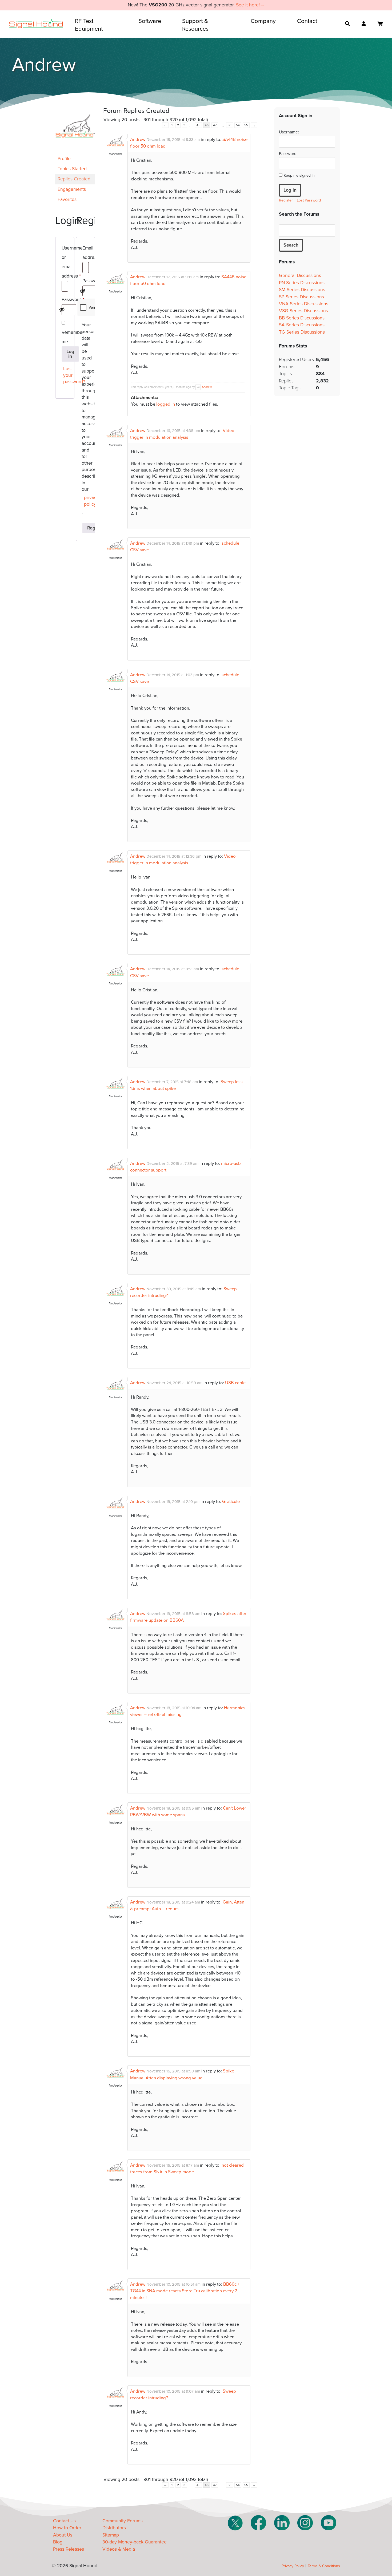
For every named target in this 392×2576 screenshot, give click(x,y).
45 (198, 125)
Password (65, 300)
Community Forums (123, 2521)
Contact (307, 21)
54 (238, 125)
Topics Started (72, 169)
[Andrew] (75, 151)
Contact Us (64, 2521)
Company (263, 21)
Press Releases (69, 2549)
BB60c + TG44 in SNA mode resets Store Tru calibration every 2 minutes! (185, 2291)
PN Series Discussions (302, 283)
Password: (288, 154)
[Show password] (62, 310)
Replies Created (74, 179)
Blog (58, 2542)
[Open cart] (380, 24)
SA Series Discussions (302, 325)
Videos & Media (119, 2549)
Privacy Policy (293, 2566)
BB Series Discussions (302, 318)
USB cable (235, 1383)
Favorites (67, 199)
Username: (289, 132)
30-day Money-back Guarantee (135, 2542)
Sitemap (111, 2535)
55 (246, 125)
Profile (64, 159)
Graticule (231, 1502)
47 (215, 125)
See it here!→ (250, 5)
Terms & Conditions (324, 2566)
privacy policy (87, 501)
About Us (63, 2535)
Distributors (114, 2528)
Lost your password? (66, 375)
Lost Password (309, 200)
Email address (86, 254)
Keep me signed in (299, 175)
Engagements (72, 189)
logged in (166, 404)
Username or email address (65, 263)
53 (230, 125)
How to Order (67, 2528)
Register (286, 200)
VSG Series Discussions (303, 311)
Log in (70, 354)
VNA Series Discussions (304, 304)
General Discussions (300, 276)
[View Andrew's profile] (115, 149)
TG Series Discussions (302, 332)
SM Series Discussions (302, 290)
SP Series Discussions (301, 297)
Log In (290, 190)
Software (150, 21)
